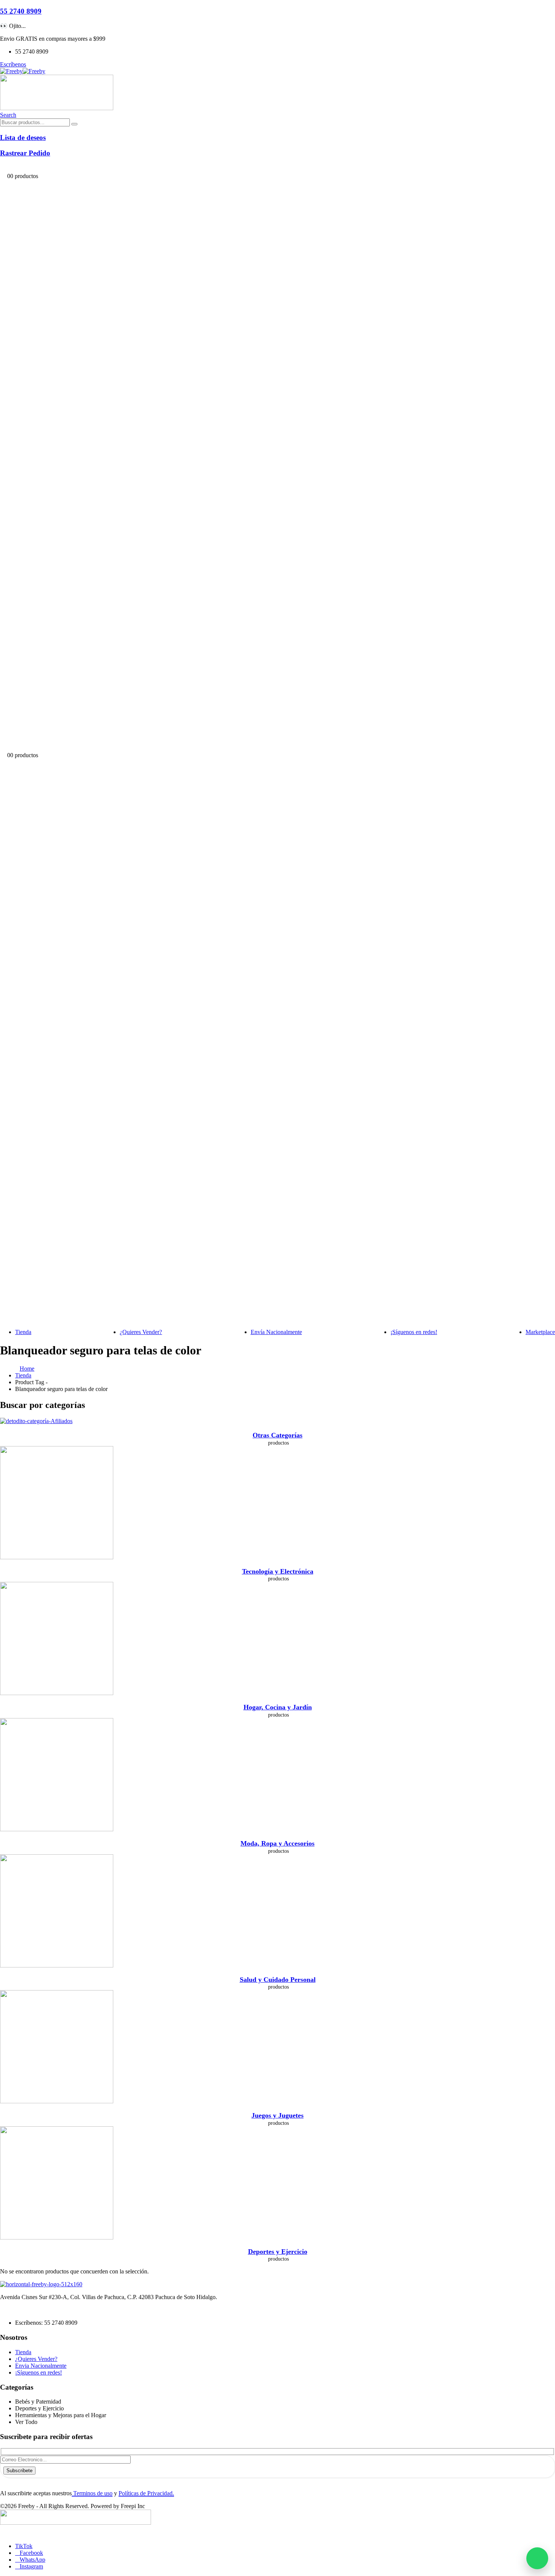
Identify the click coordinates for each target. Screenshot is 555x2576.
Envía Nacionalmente (276, 1332)
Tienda (23, 1332)
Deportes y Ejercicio (278, 2252)
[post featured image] (36, 1421)
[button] (8, 115)
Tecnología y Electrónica (278, 1571)
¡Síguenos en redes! (414, 1332)
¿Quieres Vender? (141, 1332)
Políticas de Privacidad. (146, 2493)
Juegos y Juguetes (277, 2115)
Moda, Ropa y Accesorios (277, 1843)
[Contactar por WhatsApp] (537, 2558)
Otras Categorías (277, 1435)
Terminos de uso (92, 2493)
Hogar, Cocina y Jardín (278, 1707)
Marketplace (540, 1332)
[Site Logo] (23, 71)
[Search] (74, 124)
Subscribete (19, 2471)
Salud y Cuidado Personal (278, 1980)
